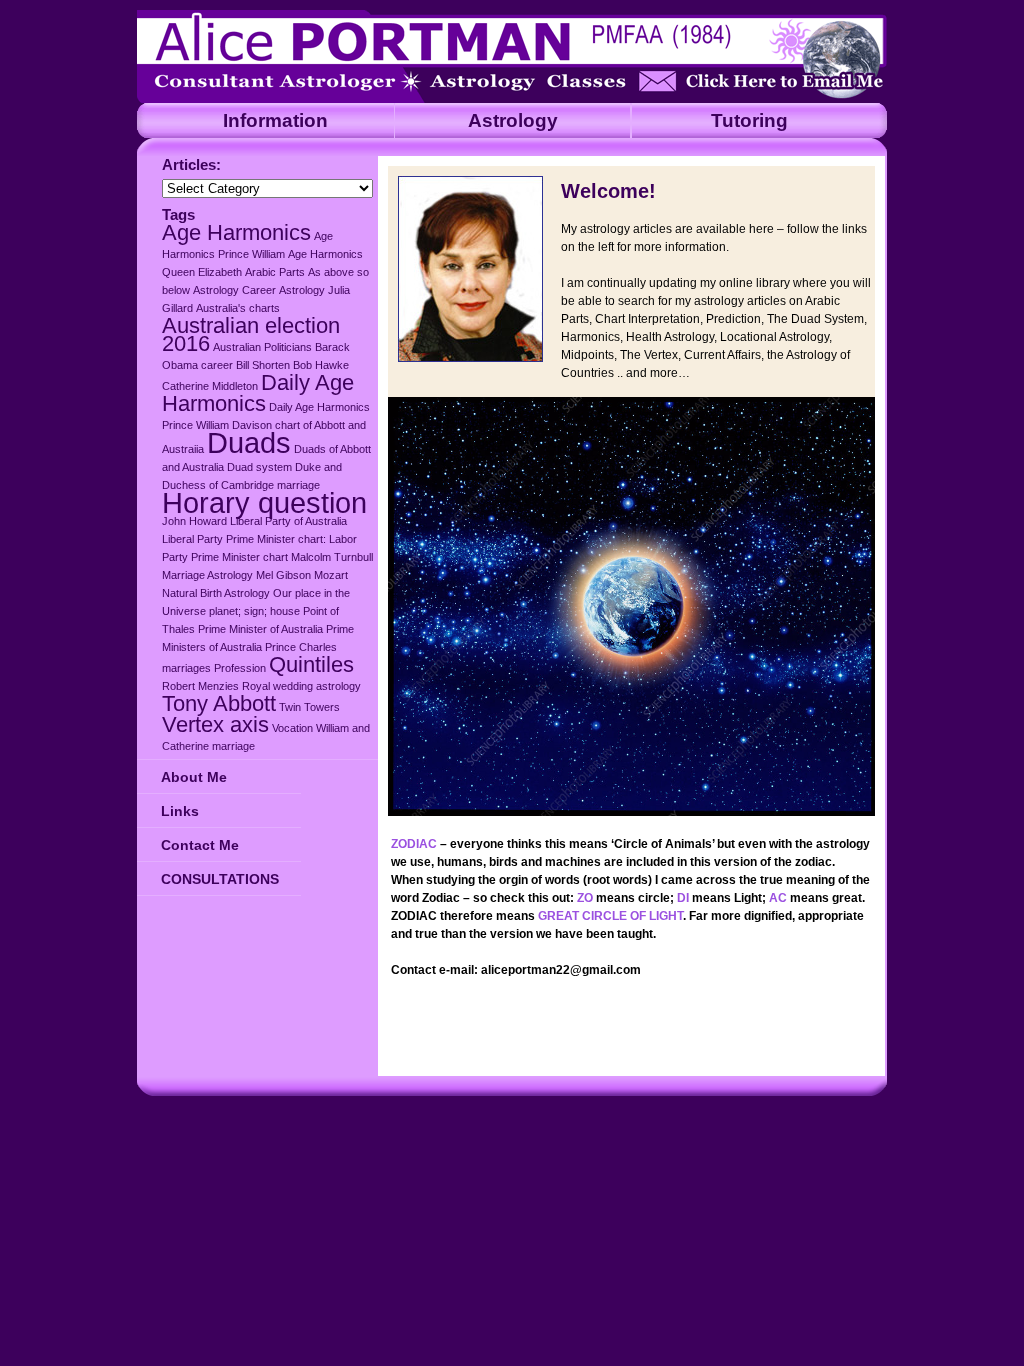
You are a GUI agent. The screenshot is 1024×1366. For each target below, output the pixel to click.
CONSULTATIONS (220, 879)
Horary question (264, 502)
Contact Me (200, 845)
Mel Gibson (283, 575)
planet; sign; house (254, 611)
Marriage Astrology (207, 575)
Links (180, 811)
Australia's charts (238, 308)
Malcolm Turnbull (332, 557)
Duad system (259, 467)
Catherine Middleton (210, 386)
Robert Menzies (200, 686)
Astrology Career (234, 290)
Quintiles (311, 664)
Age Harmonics (236, 232)
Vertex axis (215, 724)
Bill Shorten (263, 365)
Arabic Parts (275, 272)
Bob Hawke (321, 365)
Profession (240, 668)
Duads (249, 442)
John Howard (194, 521)
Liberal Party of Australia (288, 521)
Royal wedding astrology (301, 686)
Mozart (331, 575)
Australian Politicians (262, 347)
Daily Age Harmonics (258, 393)
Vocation (292, 728)
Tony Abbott (219, 703)
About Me (194, 777)
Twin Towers (309, 707)
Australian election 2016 (251, 334)
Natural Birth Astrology (216, 593)
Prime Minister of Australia (260, 629)
